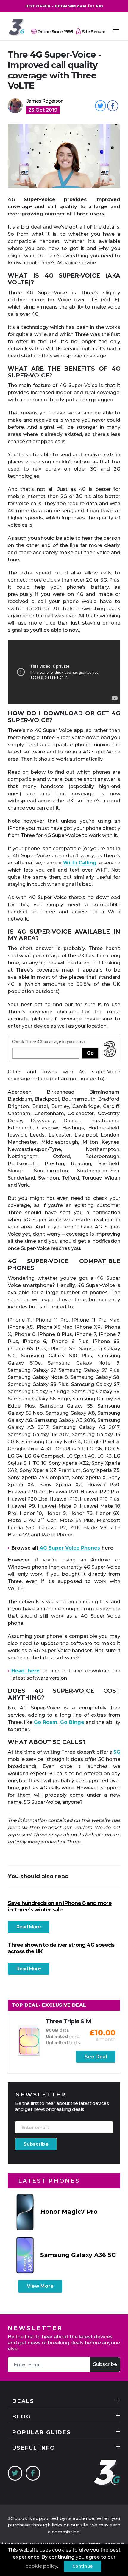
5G (117, 1752)
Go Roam (46, 1722)
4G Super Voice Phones (69, 1548)
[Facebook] (33, 2473)
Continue (82, 2566)
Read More (29, 1927)
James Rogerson (45, 101)
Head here (25, 1671)
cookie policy (41, 2566)
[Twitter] (15, 2473)
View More (40, 2286)
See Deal (96, 2057)
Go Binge (72, 1722)
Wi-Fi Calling (80, 863)
